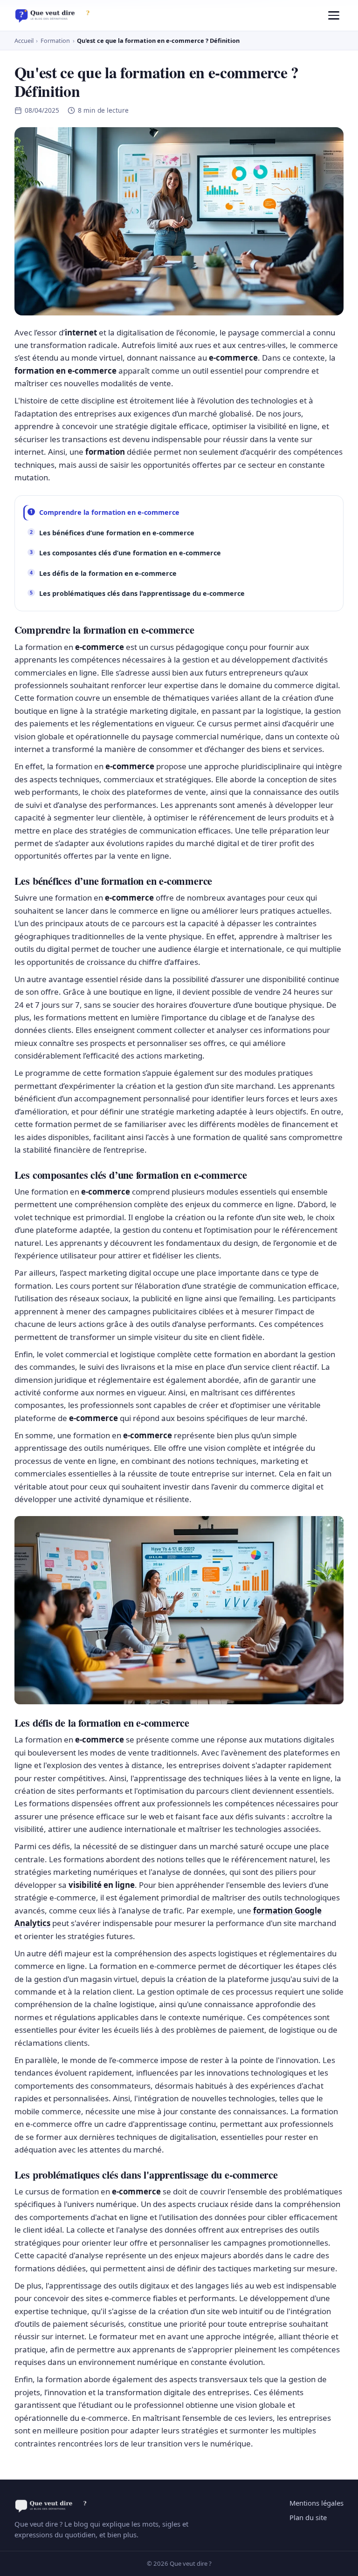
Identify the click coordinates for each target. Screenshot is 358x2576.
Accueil (24, 41)
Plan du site (308, 2517)
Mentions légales (317, 2503)
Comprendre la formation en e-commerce (109, 512)
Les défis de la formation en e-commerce (108, 573)
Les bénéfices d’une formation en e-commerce (117, 533)
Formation (55, 41)
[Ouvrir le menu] (334, 15)
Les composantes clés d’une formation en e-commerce (130, 553)
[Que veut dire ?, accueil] (55, 15)
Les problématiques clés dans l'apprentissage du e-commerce (142, 593)
